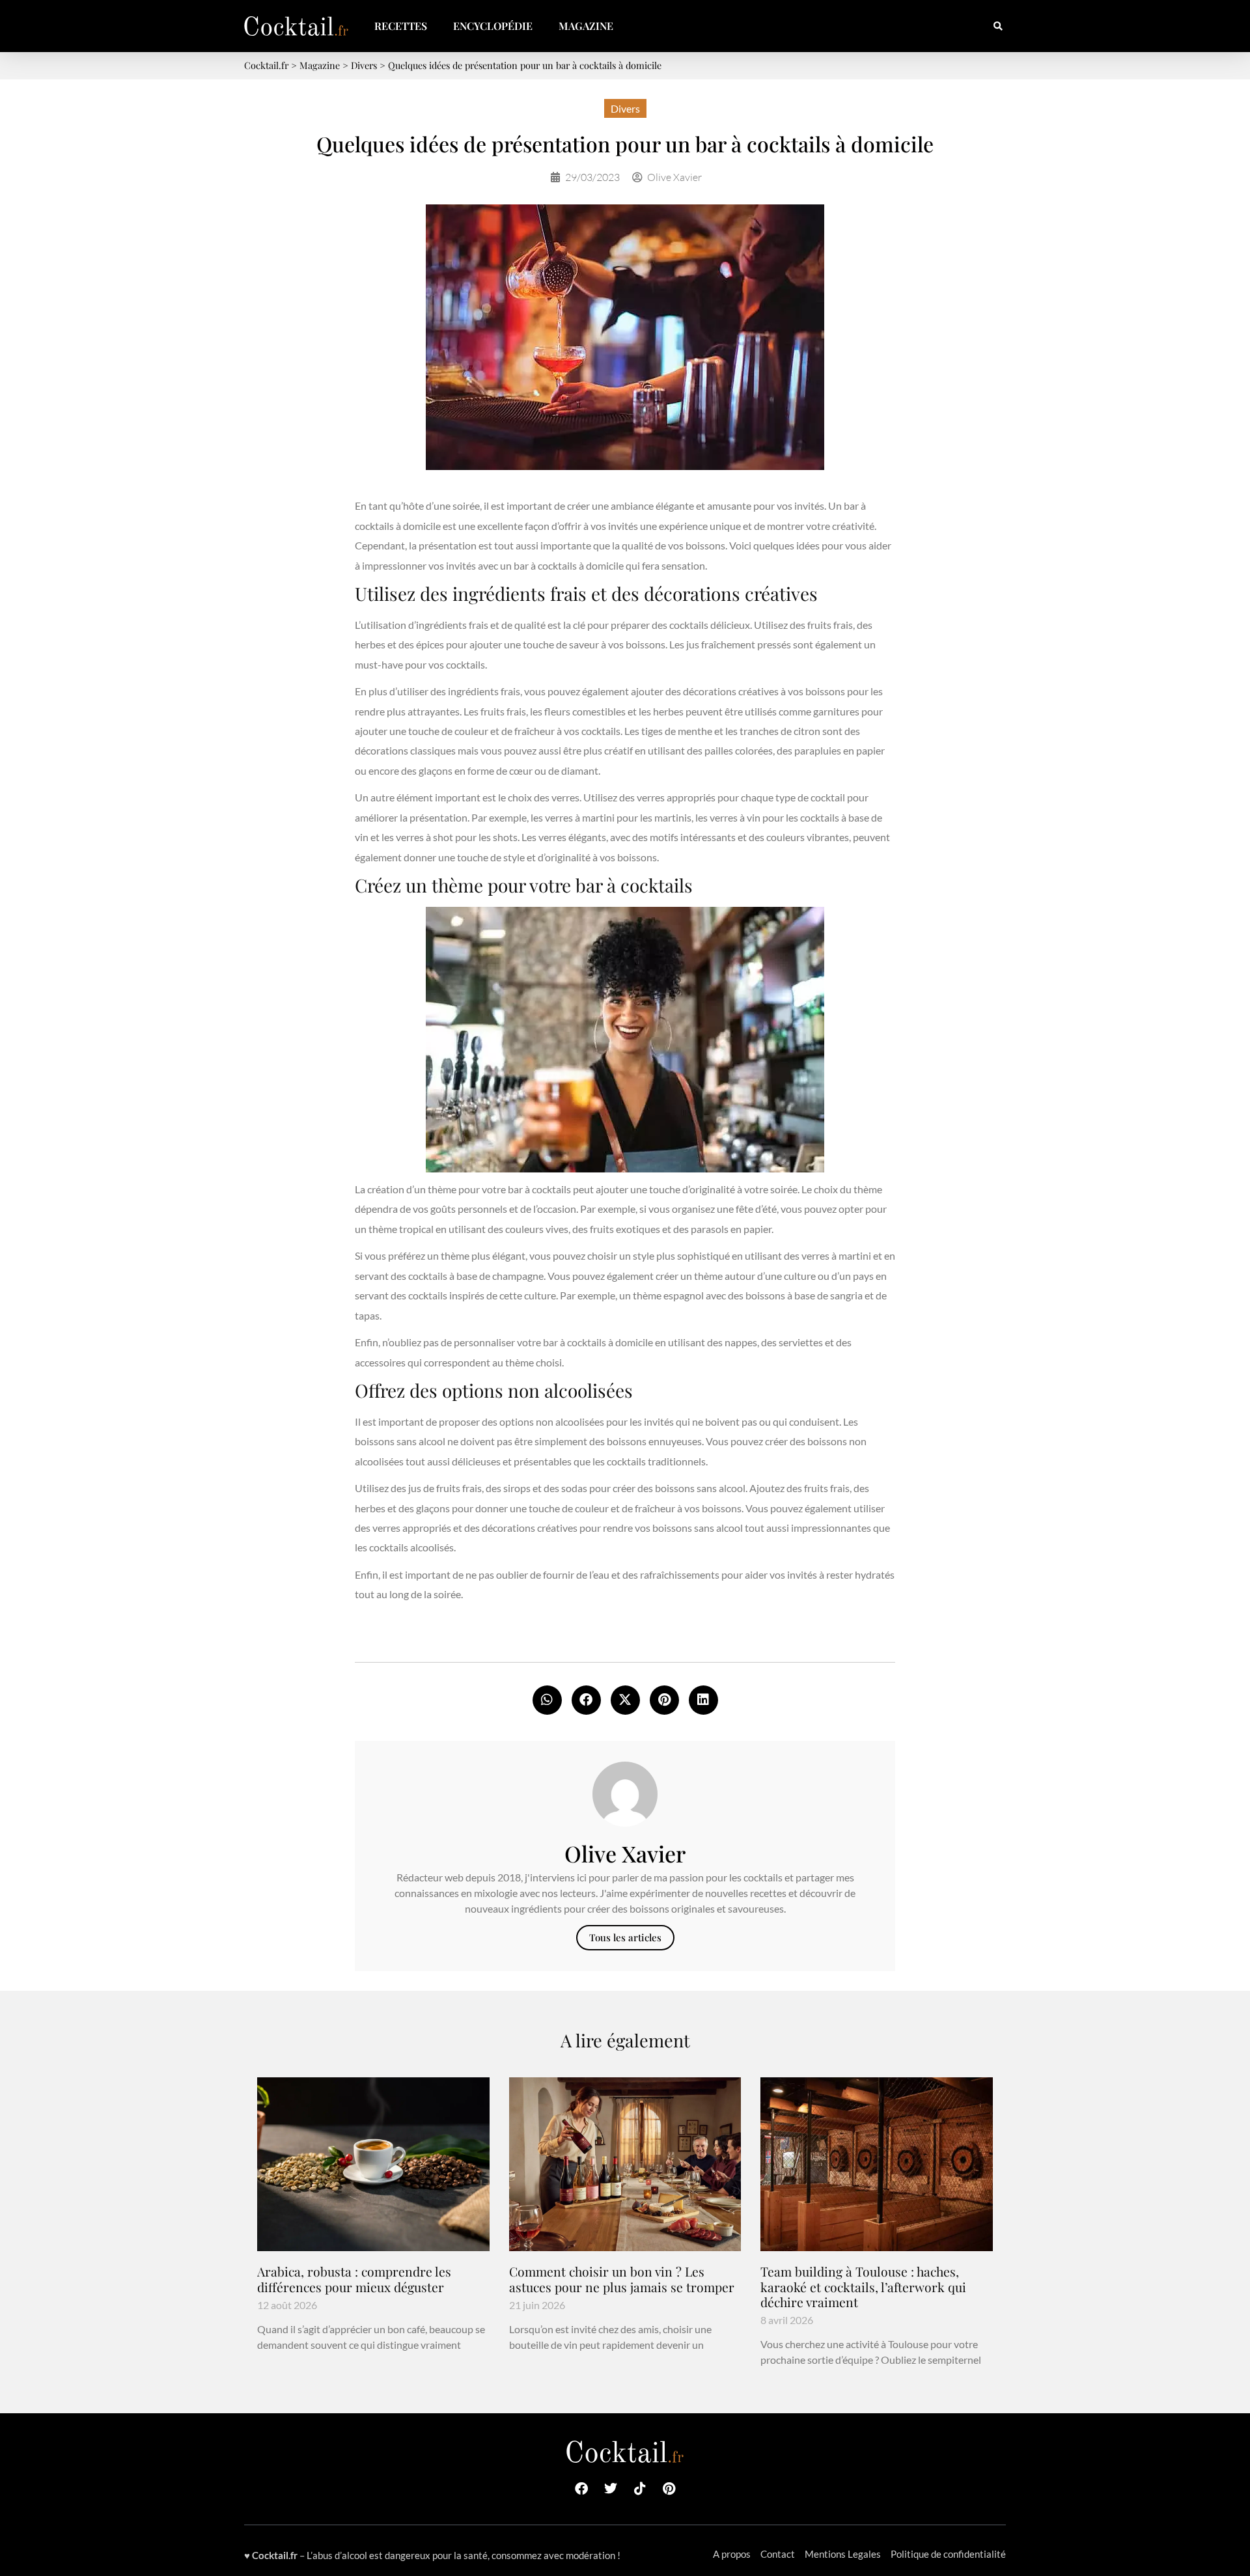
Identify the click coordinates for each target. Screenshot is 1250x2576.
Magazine (586, 26)
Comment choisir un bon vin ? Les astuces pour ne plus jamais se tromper (622, 2279)
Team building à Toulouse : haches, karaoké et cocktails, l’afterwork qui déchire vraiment (863, 2286)
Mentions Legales (843, 2554)
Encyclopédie (493, 26)
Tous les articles (625, 1937)
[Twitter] (611, 2489)
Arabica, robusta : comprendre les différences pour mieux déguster (354, 2279)
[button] (998, 26)
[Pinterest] (669, 2489)
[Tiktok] (640, 2489)
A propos (732, 2554)
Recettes (401, 26)
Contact (778, 2554)
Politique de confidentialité (948, 2554)
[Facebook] (581, 2489)
